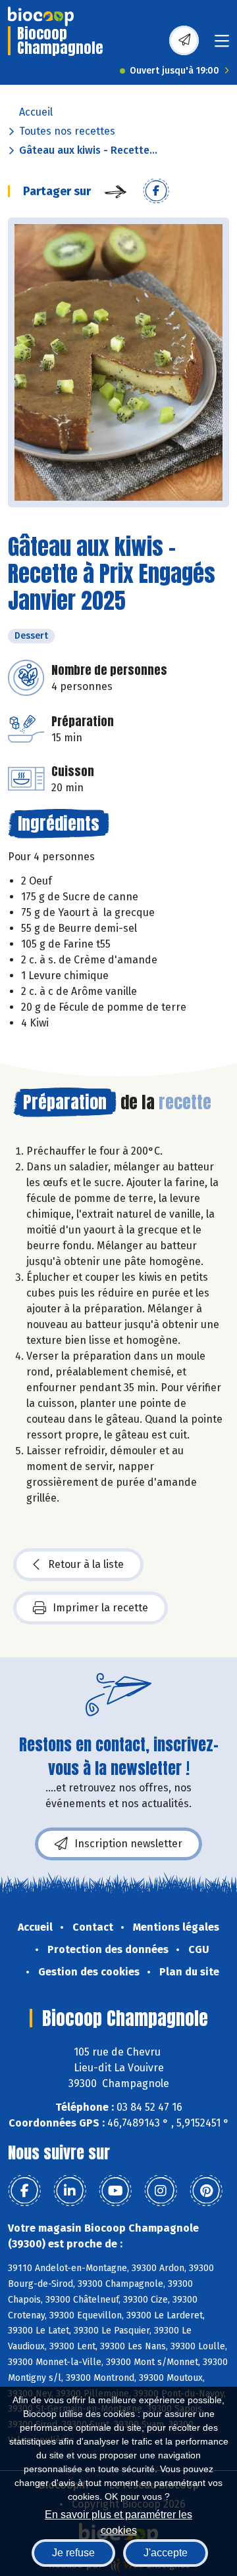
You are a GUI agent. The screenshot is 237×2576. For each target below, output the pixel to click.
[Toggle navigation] (222, 45)
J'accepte (166, 2553)
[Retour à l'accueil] (41, 16)
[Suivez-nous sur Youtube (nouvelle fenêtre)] (115, 2191)
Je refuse (73, 2553)
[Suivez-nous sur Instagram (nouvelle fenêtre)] (161, 2191)
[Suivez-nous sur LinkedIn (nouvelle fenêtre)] (70, 2191)
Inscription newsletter (128, 1844)
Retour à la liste (86, 1564)
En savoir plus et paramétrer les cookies (118, 2521)
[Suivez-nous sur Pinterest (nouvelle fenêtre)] (206, 2191)
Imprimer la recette (100, 1608)
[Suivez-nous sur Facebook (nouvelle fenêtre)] (24, 2191)
